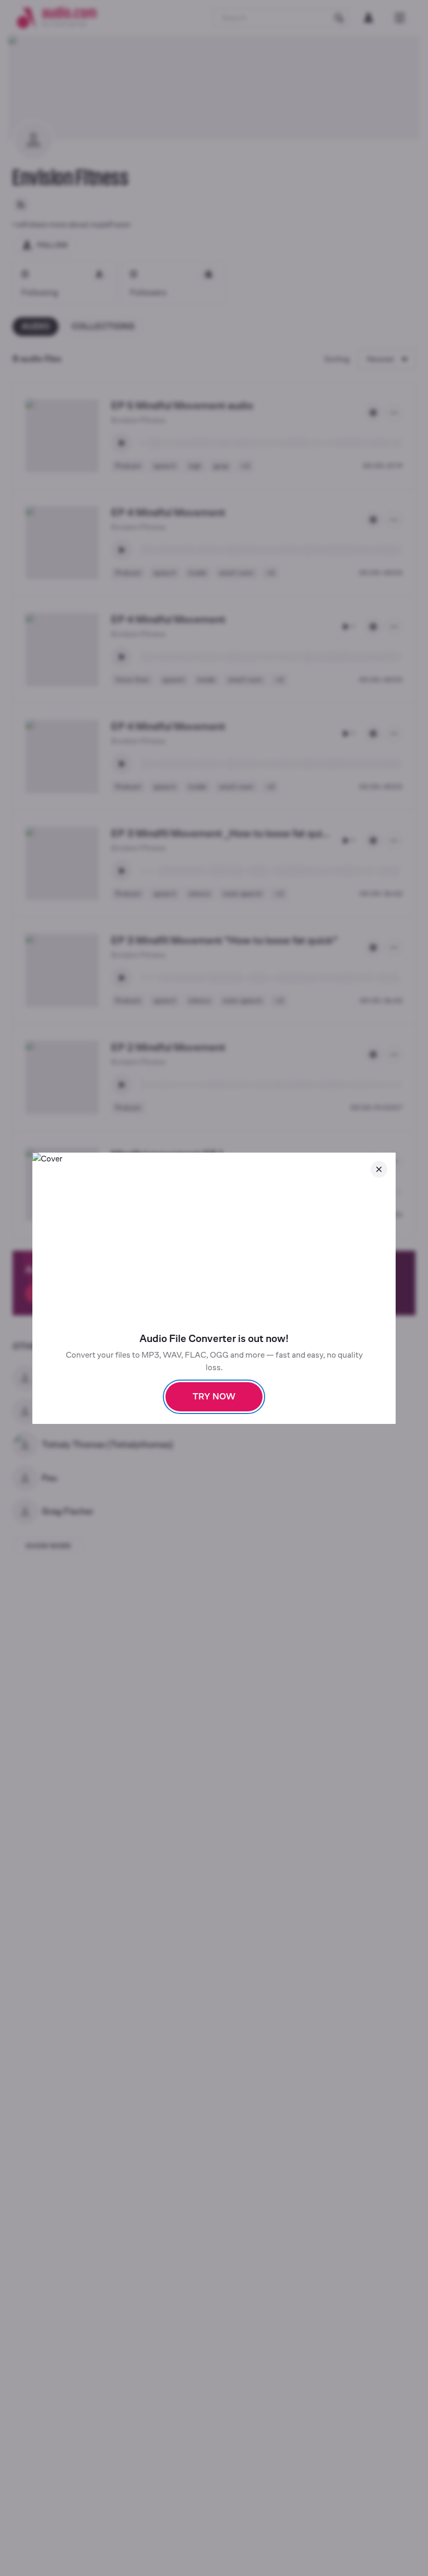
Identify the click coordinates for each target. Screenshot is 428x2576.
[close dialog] (379, 1169)
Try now (214, 1397)
